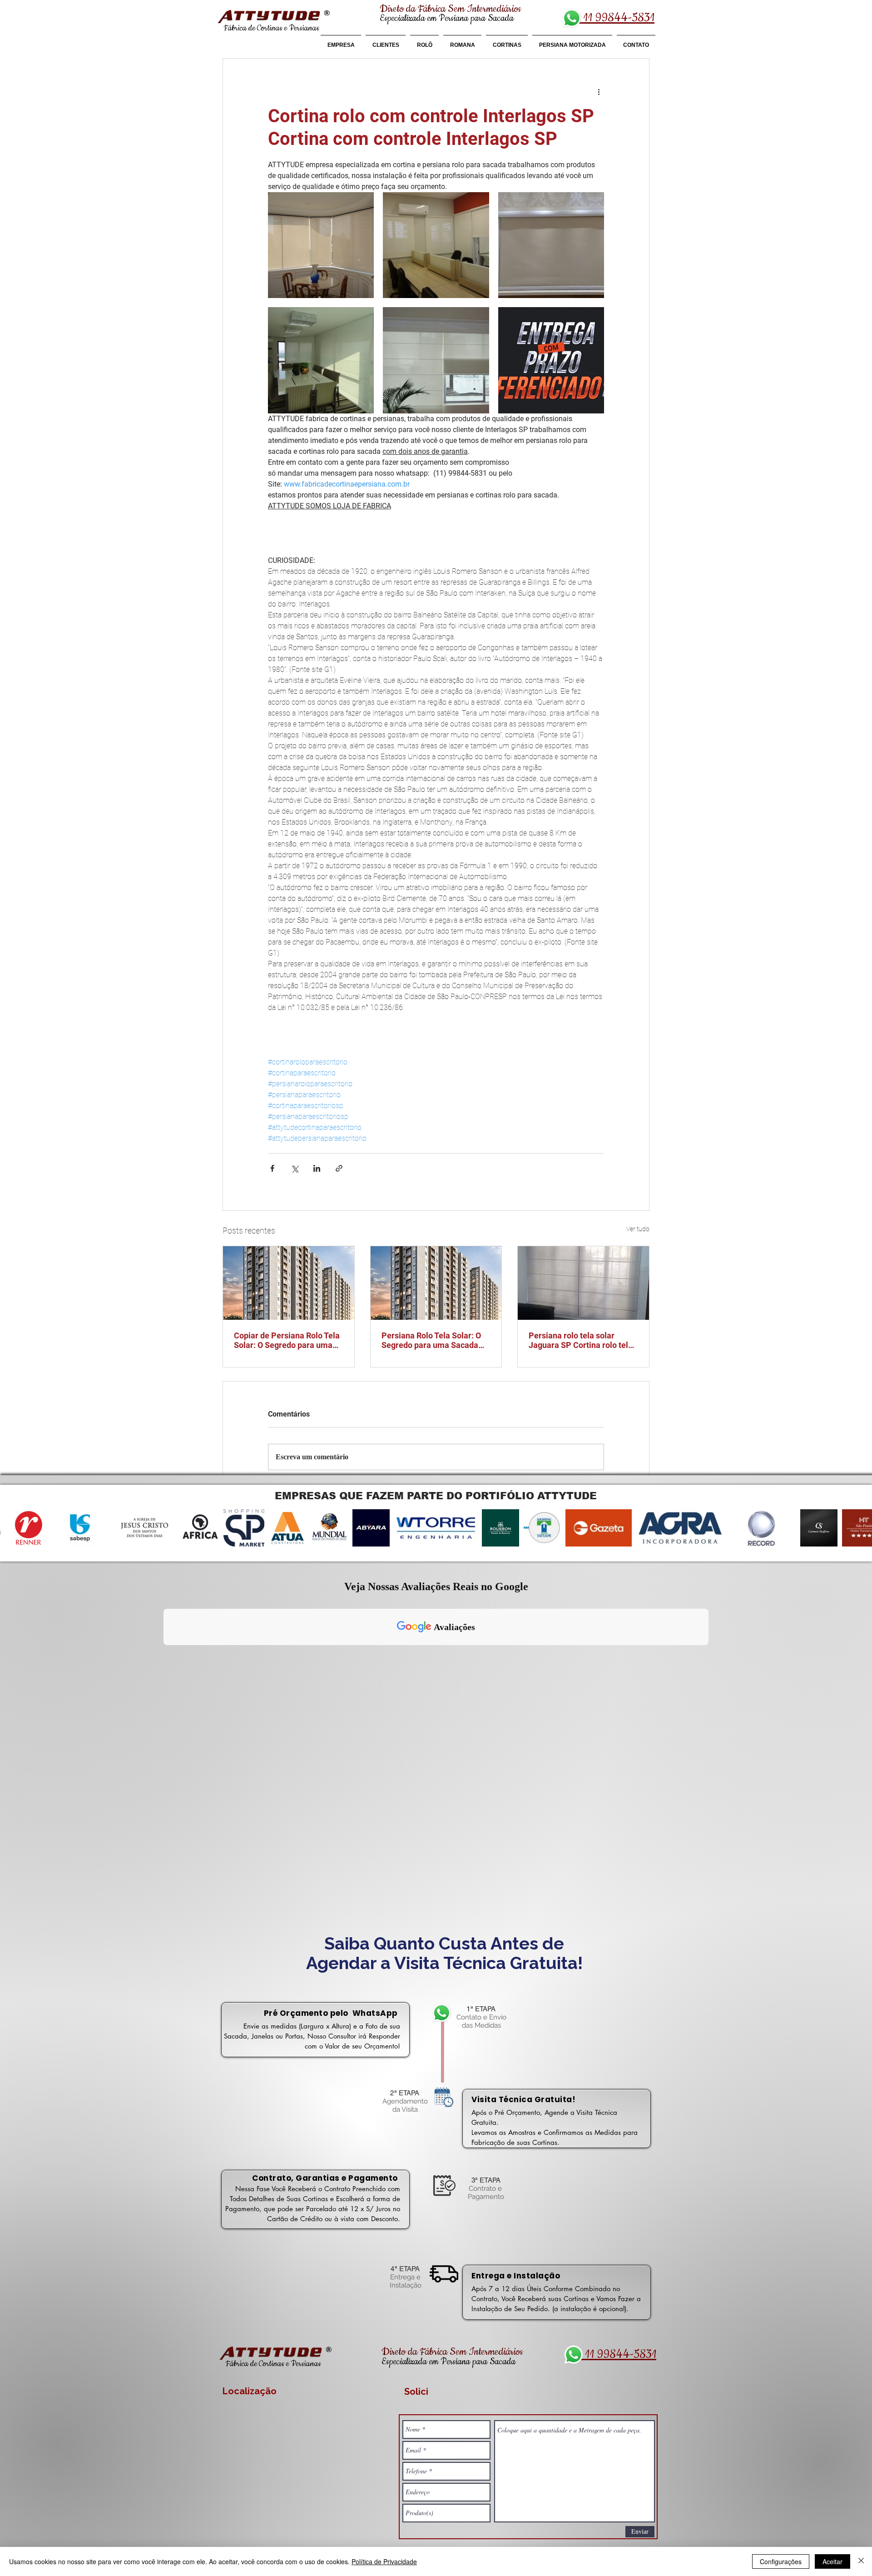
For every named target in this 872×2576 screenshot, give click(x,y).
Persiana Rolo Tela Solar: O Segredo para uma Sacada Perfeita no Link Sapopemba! (435, 1340)
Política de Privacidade (384, 2561)
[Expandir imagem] (321, 245)
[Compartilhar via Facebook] (272, 1168)
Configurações (781, 2561)
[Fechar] (861, 2561)
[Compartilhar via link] (339, 1168)
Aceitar (832, 2561)
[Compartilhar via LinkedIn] (317, 1168)
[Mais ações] (599, 91)
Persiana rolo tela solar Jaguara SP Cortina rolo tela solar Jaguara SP (581, 1340)
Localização (250, 2391)
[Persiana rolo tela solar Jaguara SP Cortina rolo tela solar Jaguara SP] (583, 1283)
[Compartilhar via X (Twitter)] (295, 1168)
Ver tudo (638, 1229)
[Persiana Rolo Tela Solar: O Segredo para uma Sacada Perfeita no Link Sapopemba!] (436, 1283)
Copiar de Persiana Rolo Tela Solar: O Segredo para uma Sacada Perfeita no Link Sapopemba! (287, 1340)
